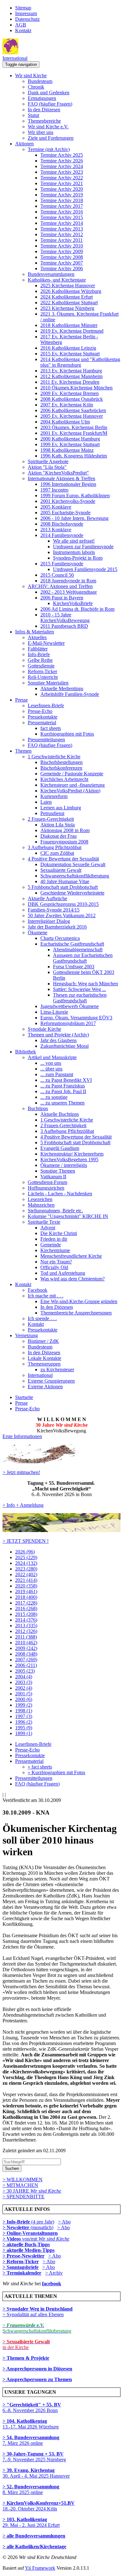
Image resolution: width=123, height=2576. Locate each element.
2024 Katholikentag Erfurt (67, 297)
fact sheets (51, 728)
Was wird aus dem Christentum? (73, 1279)
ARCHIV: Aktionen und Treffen (60, 586)
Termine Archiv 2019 (62, 195)
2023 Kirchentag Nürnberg (67, 308)
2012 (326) (26, 1631)
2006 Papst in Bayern (62, 598)
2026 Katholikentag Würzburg (71, 291)
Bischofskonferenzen (61, 768)
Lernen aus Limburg (61, 808)
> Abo (64, 2222)
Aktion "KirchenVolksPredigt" (58, 473)
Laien (46, 802)
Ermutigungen (42, 98)
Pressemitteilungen (46, 740)
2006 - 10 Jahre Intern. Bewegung (74, 518)
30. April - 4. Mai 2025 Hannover (36, 2473)
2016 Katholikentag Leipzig (68, 348)
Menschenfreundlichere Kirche (71, 1256)
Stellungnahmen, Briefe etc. (55, 1211)
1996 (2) (24, 1722)
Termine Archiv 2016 (62, 212)
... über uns (51, 1069)
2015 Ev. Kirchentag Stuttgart (70, 354)
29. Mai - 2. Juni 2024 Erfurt (31, 2522)
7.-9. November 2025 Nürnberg (34, 2457)
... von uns (51, 1063)
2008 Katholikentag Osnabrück (72, 399)
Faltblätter (38, 649)
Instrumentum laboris (74, 552)
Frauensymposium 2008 (64, 842)
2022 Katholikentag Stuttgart (69, 303)
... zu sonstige (54, 1097)
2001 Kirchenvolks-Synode (68, 501)
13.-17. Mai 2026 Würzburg (31, 2424)
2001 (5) (24, 1694)
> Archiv (54, 2273)
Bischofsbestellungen (61, 762)
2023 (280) (26, 1569)
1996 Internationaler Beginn (68, 484)
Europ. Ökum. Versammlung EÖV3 (76, 1018)
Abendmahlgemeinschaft (78, 950)
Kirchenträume (55, 1250)
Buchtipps (38, 1108)
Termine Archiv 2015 (62, 217)
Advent (48, 1228)
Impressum (26, 13)
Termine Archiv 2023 (62, 172)
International (15, 58)
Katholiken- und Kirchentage (57, 280)
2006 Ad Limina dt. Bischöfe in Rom (77, 609)
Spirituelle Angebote (48, 461)
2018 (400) (26, 1597)
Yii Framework (40, 2568)
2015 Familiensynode (62, 564)
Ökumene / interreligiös (64, 1165)
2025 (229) (26, 1557)
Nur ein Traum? (56, 1262)
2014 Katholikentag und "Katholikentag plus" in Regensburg (80, 362)
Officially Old (54, 1267)
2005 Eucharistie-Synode (65, 513)
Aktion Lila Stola (58, 825)
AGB (21, 25)
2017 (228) (26, 1603)
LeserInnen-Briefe (46, 705)
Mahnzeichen (41, 1205)
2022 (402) (26, 1574)
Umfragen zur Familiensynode (83, 547)
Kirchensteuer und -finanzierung (73, 785)
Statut (33, 115)
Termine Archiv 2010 (62, 246)
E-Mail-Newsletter (46, 643)
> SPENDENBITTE (23, 2197)
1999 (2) (24, 1705)
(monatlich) (28, 2227)
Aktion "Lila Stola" (47, 467)
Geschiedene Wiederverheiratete (72, 893)
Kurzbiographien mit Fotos (67, 734)
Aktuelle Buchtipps (60, 1114)
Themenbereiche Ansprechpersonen (76, 1313)
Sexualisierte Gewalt (61, 870)
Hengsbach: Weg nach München (85, 984)
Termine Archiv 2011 (61, 240)
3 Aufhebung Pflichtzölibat (55, 847)
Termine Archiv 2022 (62, 178)
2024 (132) (26, 1563)
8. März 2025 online (31, 2489)
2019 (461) (26, 1591)
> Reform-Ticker (21, 2261)
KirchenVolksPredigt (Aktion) (70, 791)
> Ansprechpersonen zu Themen (37, 2379)
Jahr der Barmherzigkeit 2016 (57, 927)
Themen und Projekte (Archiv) (58, 1035)
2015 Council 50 (57, 575)
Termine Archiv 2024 (62, 166)
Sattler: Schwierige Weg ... (79, 989)
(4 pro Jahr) (28, 2222)
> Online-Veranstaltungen (30, 2233)
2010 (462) (26, 1643)
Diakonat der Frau (59, 836)
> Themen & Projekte (26, 2358)
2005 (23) (25, 1671)
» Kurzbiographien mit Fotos (56, 1772)
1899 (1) (24, 1733)
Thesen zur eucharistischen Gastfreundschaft (80, 998)
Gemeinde (51, 1245)
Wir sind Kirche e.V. (48, 127)
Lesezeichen (40, 1199)
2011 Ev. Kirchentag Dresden (70, 382)
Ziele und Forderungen (51, 138)
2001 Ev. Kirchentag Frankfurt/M (74, 433)
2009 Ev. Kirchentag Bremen (70, 393)
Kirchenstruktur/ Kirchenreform (72, 1154)
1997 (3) (24, 1716)
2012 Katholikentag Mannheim (71, 376)
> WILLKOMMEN (23, 2180)
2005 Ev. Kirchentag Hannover (72, 416)
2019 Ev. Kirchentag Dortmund (72, 331)
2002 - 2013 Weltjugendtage (69, 592)
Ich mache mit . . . (46, 1296)
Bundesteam (40, 81)
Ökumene (38, 932)
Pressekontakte (43, 717)
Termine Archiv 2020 (62, 189)
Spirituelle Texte (44, 1222)
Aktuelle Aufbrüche (47, 898)
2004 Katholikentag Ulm (65, 422)
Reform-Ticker (42, 671)
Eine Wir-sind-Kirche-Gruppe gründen (79, 1301)
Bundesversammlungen (51, 274)
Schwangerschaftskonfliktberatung (75, 876)
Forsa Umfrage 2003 (74, 967)
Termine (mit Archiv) (49, 149)
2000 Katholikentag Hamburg (70, 439)
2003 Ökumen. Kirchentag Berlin (74, 427)
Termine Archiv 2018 (62, 200)
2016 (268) (26, 1609)
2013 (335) (26, 1626)
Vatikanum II (53, 1177)
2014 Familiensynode (62, 535)
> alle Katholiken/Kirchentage (34, 2547)
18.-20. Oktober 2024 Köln (39, 2506)
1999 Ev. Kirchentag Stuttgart (70, 444)
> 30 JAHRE (32, 2191)
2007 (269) (26, 1660)
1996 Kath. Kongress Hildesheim (74, 456)
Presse (21, 700)
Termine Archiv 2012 (62, 234)
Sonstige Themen (58, 1171)
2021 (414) (26, 1580)
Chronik (36, 87)
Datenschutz (27, 19)
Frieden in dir (54, 1239)
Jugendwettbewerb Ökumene (70, 1006)
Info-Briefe (39, 654)
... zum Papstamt (57, 1074)
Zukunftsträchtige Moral (64, 1046)
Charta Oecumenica (60, 938)
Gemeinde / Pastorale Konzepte (72, 774)
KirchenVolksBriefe (73, 603)
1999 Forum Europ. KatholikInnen (75, 495)
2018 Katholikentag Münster (69, 325)
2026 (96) (25, 1552)
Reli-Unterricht (43, 677)
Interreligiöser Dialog (49, 921)
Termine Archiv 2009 (62, 251)
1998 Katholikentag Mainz (67, 450)
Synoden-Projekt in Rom (78, 558)
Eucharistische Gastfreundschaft (72, 944)
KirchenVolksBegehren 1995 (69, 1160)
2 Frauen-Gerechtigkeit (51, 819)
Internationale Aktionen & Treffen (61, 478)
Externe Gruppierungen (51, 1381)
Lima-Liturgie (54, 1012)
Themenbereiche (44, 121)
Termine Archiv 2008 (62, 257)
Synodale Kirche (44, 1029)
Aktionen (24, 144)
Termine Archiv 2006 (62, 268)
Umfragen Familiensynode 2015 (85, 569)
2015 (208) (26, 1614)
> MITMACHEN (20, 2185)
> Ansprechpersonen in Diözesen (37, 2369)
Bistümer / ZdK (43, 1341)
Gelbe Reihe (40, 660)
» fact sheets (40, 1767)
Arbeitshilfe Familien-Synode (70, 694)
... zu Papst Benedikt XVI (66, 1080)
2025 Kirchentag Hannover (68, 286)
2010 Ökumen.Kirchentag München (76, 388)
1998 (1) (24, 1711)
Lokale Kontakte (44, 1358)
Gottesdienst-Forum (47, 1182)
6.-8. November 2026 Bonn (32, 2407)
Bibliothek (26, 1052)
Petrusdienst (52, 813)
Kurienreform (54, 796)
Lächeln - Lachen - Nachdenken (60, 1194)
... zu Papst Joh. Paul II (63, 1091)
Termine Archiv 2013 (62, 229)
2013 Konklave (56, 530)
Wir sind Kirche (31, 76)
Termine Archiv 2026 (62, 161)
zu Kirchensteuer (57, 1370)
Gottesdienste (41, 666)
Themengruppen (44, 1364)
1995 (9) (24, 1728)
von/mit (46, 2239)
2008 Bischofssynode (62, 524)
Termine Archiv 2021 (62, 183)
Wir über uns (41, 132)
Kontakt (23, 30)
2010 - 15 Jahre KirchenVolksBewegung (65, 618)
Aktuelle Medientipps (62, 688)
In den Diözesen (44, 110)
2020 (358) (26, 1586)
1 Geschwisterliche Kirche (54, 757)
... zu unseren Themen (62, 1103)
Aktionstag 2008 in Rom (65, 830)
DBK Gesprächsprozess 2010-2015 (63, 904)
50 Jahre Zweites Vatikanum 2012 (62, 915)
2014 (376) (26, 1620)
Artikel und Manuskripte (52, 1057)
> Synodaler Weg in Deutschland (38, 2309)
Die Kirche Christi (59, 1233)
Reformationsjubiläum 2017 (68, 1023)
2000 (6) (24, 1699)
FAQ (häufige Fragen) (50, 104)
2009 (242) (26, 1648)
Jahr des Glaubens (59, 1040)
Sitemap (23, 8)
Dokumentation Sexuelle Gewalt (73, 864)
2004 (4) (24, 1677)
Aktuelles (37, 637)
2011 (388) (26, 1637)
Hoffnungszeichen (46, 1188)
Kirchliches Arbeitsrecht (64, 779)
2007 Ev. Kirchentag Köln (67, 405)
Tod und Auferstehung (63, 1273)
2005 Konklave (56, 507)
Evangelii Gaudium (60, 1148)
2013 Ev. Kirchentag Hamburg (71, 371)
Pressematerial (42, 723)
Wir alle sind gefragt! (74, 541)
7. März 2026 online (31, 2440)
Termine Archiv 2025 (62, 155)
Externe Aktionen (45, 1387)
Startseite (24, 1397)
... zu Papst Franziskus (63, 1086)
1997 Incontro (54, 490)
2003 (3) (24, 1682)
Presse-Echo (40, 711)
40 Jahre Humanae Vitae (65, 881)
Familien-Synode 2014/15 (54, 910)
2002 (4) (24, 1688)
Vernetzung (26, 1335)
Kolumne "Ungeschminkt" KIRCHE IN (68, 1216)
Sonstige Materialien (48, 683)
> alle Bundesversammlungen (34, 2536)
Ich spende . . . (42, 1318)
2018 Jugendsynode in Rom (68, 581)
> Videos (12, 2239)
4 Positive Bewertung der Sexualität (63, 859)
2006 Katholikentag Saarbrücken (73, 410)
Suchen (12, 2168)
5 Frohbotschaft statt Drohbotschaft (63, 887)
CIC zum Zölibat (57, 853)
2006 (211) (26, 1665)
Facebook (38, 1290)
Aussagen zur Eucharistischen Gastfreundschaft (83, 958)
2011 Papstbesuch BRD (64, 626)
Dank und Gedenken (49, 93)
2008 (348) (26, 1654)
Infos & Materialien (35, 632)
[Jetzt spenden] (61, 1530)
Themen (23, 751)
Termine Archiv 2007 (62, 263)
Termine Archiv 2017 (62, 206)
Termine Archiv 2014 (62, 223)
